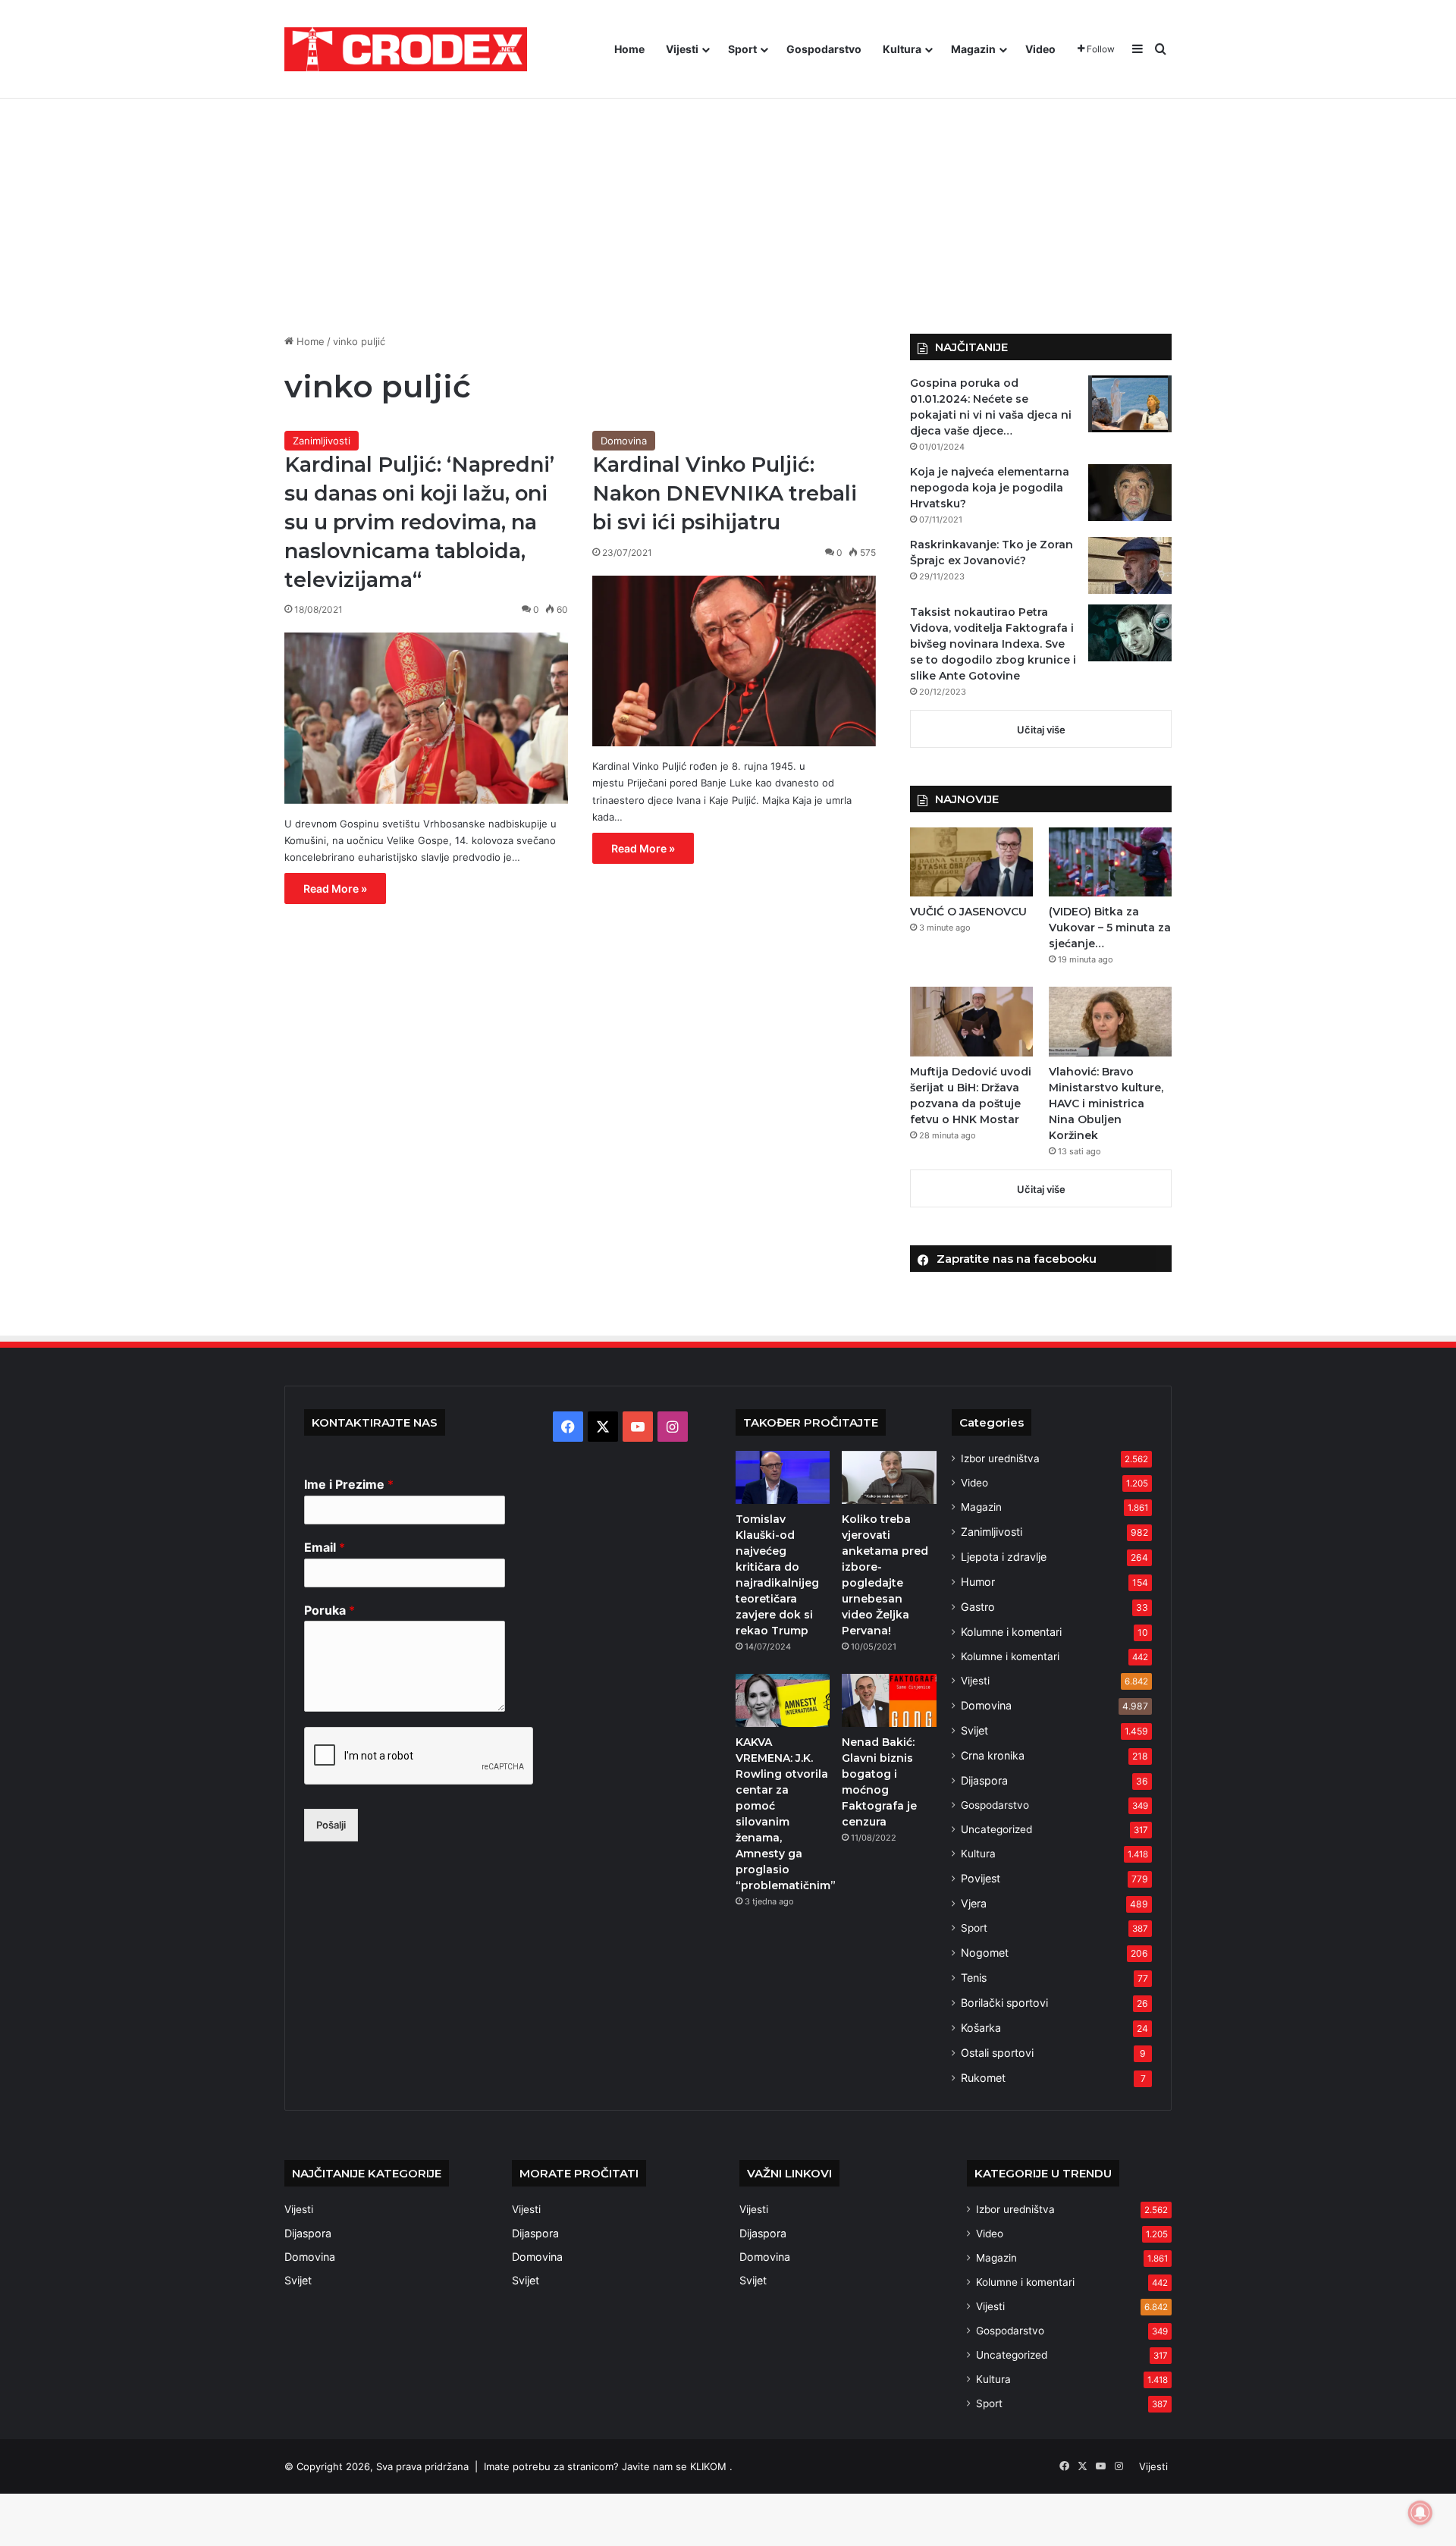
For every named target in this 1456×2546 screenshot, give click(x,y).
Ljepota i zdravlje (1004, 1557)
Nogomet (985, 1953)
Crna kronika (993, 1755)
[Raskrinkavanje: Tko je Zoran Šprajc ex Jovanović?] (1130, 565)
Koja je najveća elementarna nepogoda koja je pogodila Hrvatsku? (990, 488)
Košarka (981, 2028)
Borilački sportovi (1004, 2003)
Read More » (335, 888)
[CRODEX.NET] (406, 49)
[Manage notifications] (1420, 2513)
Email (325, 1547)
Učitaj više (1041, 730)
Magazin (973, 49)
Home (629, 49)
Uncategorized (996, 1829)
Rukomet (983, 2078)
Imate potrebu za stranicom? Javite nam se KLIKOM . (608, 2466)
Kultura (902, 49)
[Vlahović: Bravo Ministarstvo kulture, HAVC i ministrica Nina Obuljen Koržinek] (1110, 1021)
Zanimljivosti (322, 441)
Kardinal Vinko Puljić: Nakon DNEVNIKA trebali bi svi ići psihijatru (725, 493)
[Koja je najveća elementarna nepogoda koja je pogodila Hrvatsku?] (1130, 493)
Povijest (981, 1878)
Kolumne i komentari (1011, 1632)
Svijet (974, 1730)
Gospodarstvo (824, 49)
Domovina (624, 441)
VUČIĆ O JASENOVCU (968, 912)
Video (1040, 49)
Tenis (974, 1978)
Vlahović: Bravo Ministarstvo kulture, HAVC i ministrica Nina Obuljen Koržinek (1106, 1103)
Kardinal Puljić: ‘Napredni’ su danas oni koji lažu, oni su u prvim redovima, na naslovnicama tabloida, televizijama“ (419, 522)
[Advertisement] (728, 205)
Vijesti (682, 49)
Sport (742, 49)
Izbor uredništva (1000, 1458)
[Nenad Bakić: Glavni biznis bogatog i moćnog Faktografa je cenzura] (889, 1700)
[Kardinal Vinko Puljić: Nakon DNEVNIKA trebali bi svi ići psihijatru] (734, 661)
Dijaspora (984, 1780)
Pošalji (331, 1825)
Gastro (978, 1607)
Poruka (329, 1610)
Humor (978, 1582)
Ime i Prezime (349, 1484)
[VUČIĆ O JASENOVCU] (971, 862)
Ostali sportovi (997, 2053)
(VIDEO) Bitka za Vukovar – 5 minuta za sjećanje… (1110, 928)
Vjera (974, 1903)
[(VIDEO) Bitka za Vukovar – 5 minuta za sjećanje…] (1110, 862)
